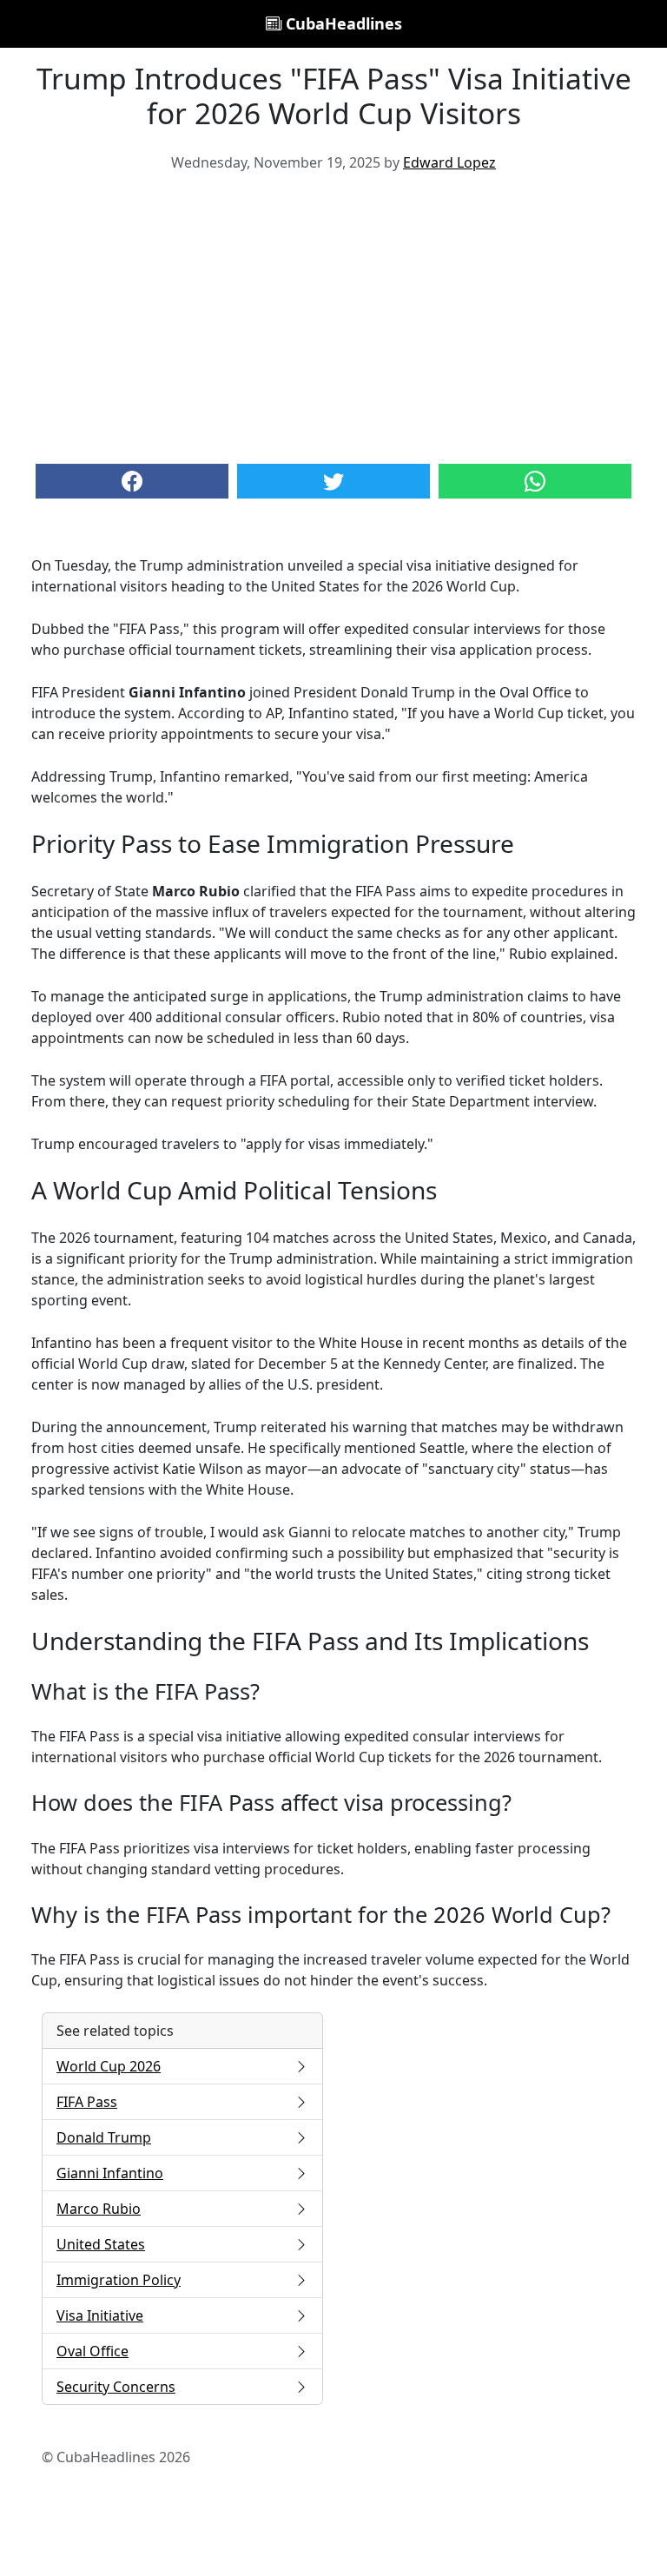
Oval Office (92, 2351)
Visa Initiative (100, 2315)
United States (101, 2244)
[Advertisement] (333, 316)
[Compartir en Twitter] (333, 481)
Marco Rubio (99, 2209)
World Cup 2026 (109, 2066)
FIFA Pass (87, 2102)
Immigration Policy (119, 2280)
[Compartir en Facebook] (132, 481)
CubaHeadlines (342, 23)
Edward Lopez (449, 162)
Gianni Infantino (110, 2173)
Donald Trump (104, 2137)
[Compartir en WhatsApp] (535, 481)
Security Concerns (116, 2387)
